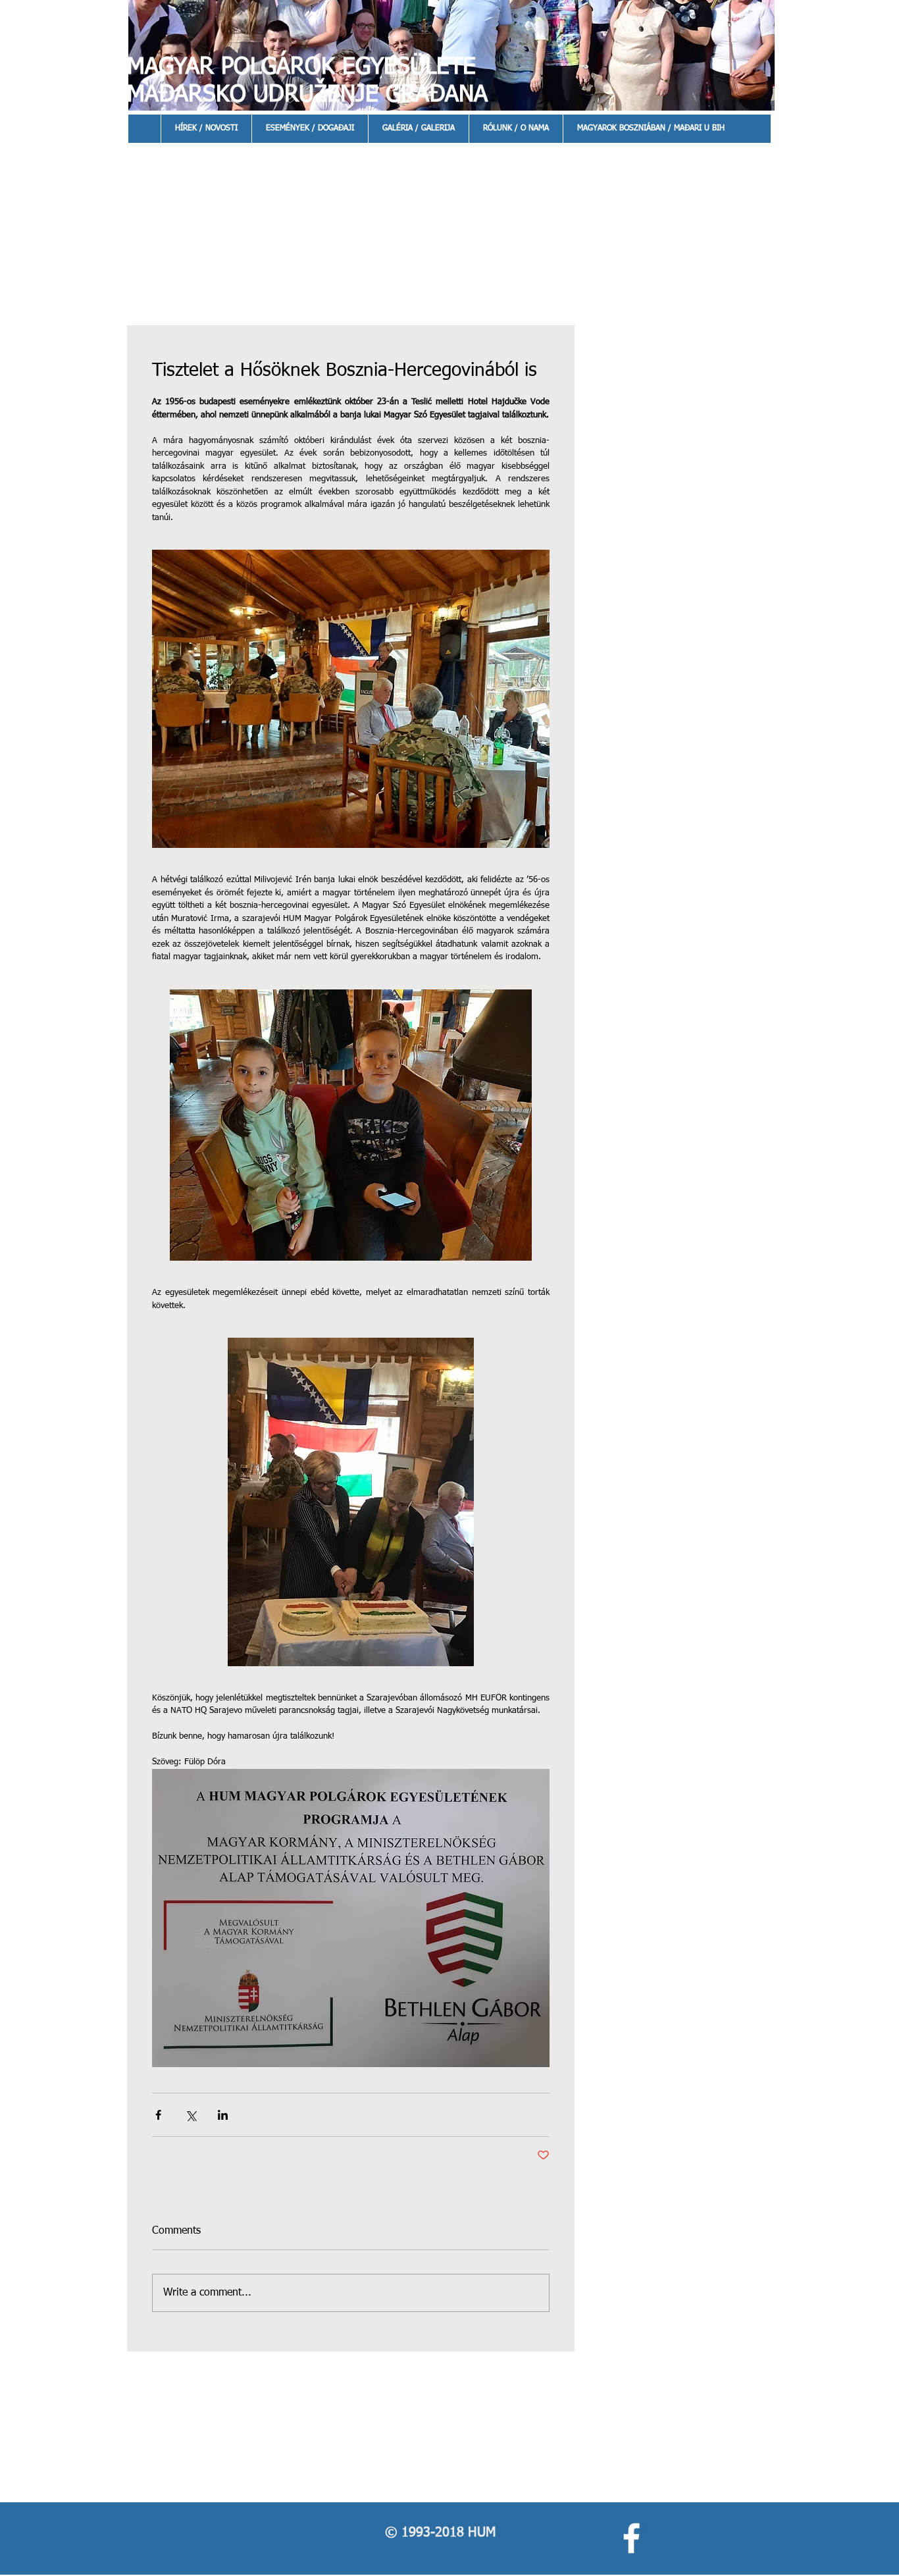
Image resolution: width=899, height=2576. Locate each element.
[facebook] (631, 2538)
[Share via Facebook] (158, 2115)
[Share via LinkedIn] (223, 2115)
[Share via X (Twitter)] (191, 2115)
